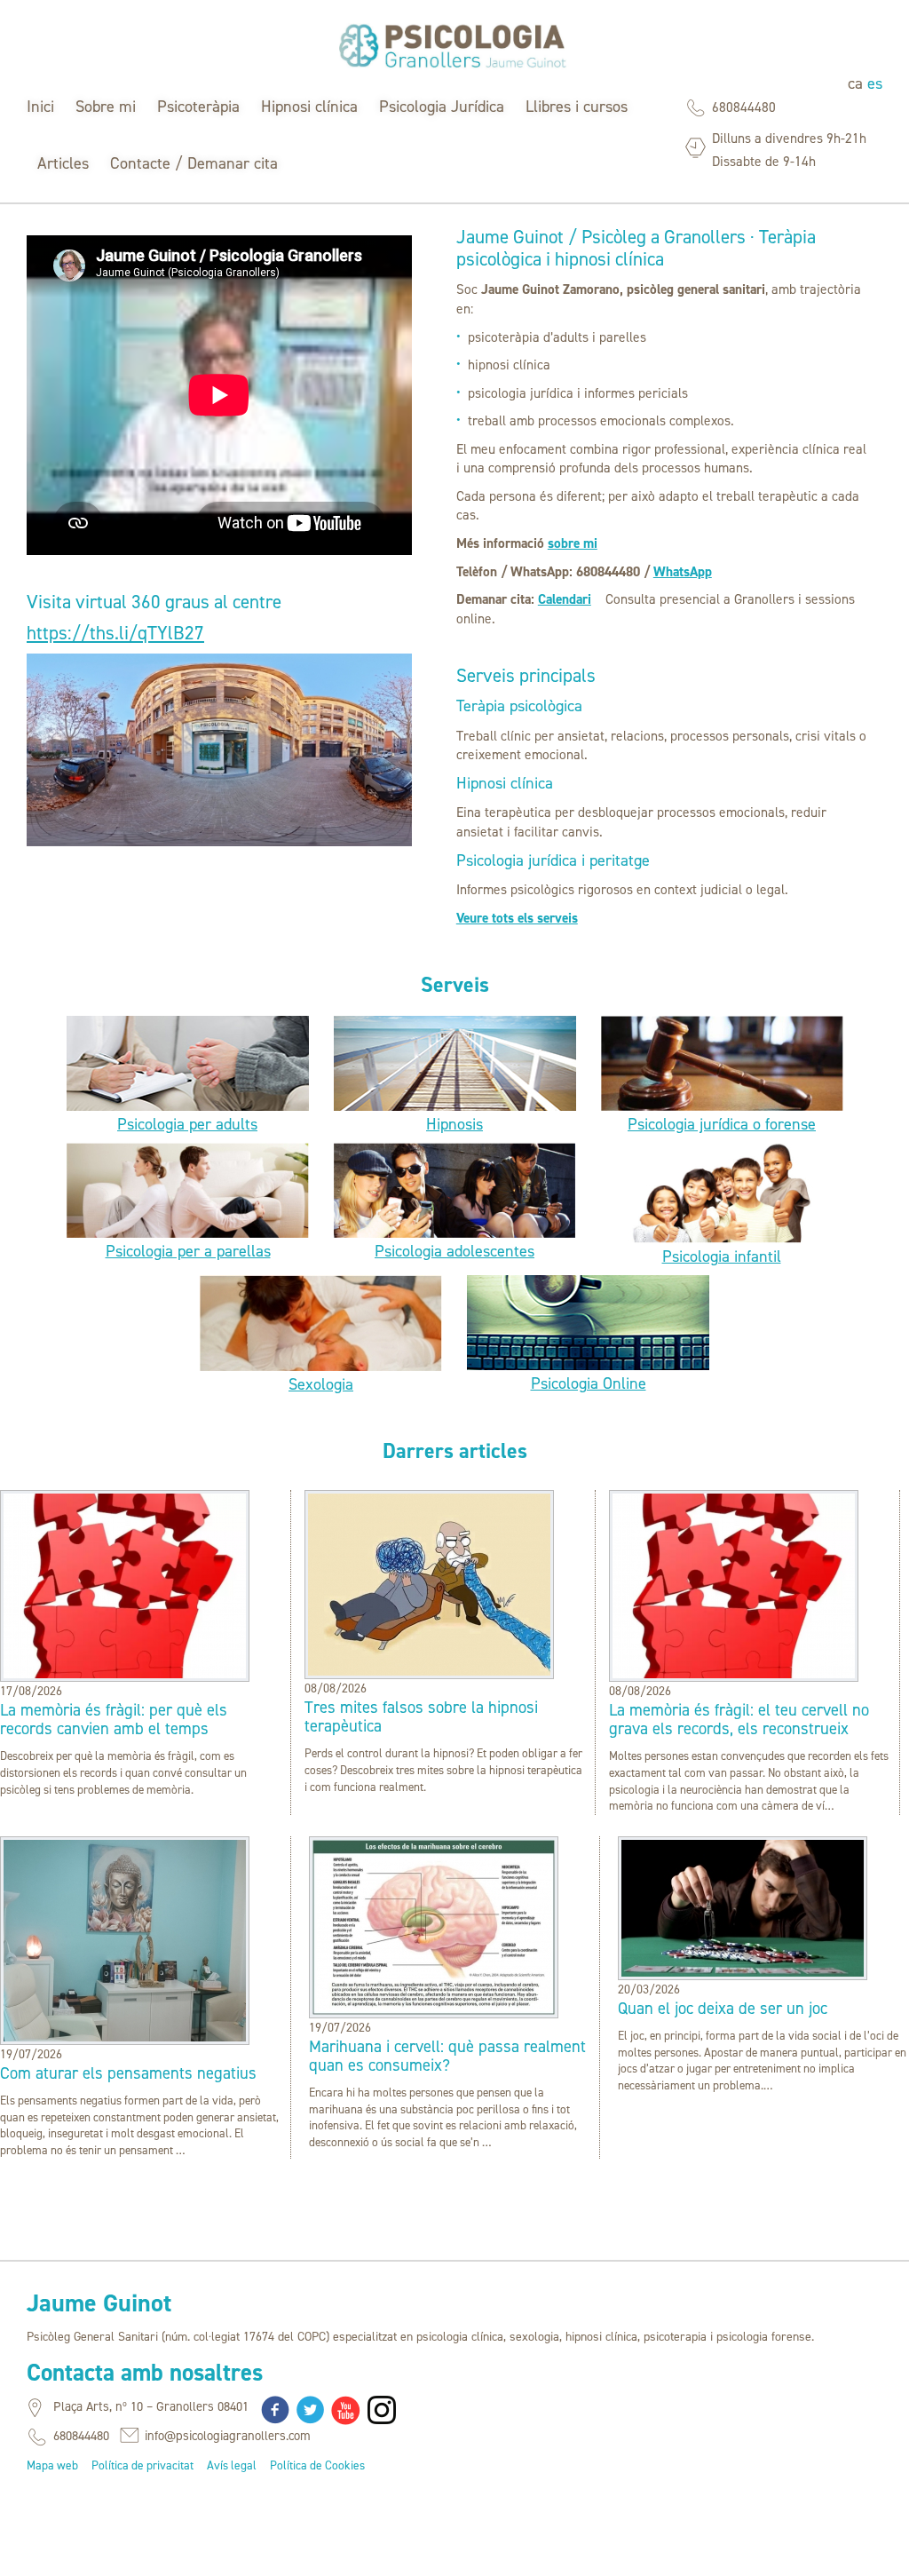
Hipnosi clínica (309, 107)
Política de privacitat (142, 2465)
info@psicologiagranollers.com (228, 2436)
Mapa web (52, 2465)
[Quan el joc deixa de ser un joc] (743, 1973)
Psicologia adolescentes (454, 1251)
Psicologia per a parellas (188, 1251)
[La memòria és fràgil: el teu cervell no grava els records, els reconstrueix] (734, 1674)
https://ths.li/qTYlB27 (115, 633)
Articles (63, 163)
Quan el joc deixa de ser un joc (723, 2008)
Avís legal (232, 2465)
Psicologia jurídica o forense (722, 1124)
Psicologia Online (589, 1383)
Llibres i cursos (577, 107)
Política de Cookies (317, 2465)
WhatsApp (683, 571)
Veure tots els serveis (517, 918)
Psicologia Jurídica (442, 107)
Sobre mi (106, 107)
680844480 (744, 107)
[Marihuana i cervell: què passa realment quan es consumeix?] (434, 2011)
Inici (40, 107)
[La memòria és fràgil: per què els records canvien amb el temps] (125, 1674)
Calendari (565, 599)
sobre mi (573, 543)
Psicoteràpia (198, 107)
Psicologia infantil (722, 1256)
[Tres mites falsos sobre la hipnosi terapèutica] (429, 1672)
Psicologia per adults (187, 1124)
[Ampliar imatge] (219, 842)
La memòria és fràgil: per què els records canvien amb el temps (114, 1719)
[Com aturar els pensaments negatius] (125, 2037)
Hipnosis (454, 1124)
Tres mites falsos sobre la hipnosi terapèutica (421, 1716)
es (875, 83)
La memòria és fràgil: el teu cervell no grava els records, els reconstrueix (739, 1719)
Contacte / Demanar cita (194, 163)
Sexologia (321, 1384)
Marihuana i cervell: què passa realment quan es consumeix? (447, 2056)
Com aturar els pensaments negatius (128, 2073)
